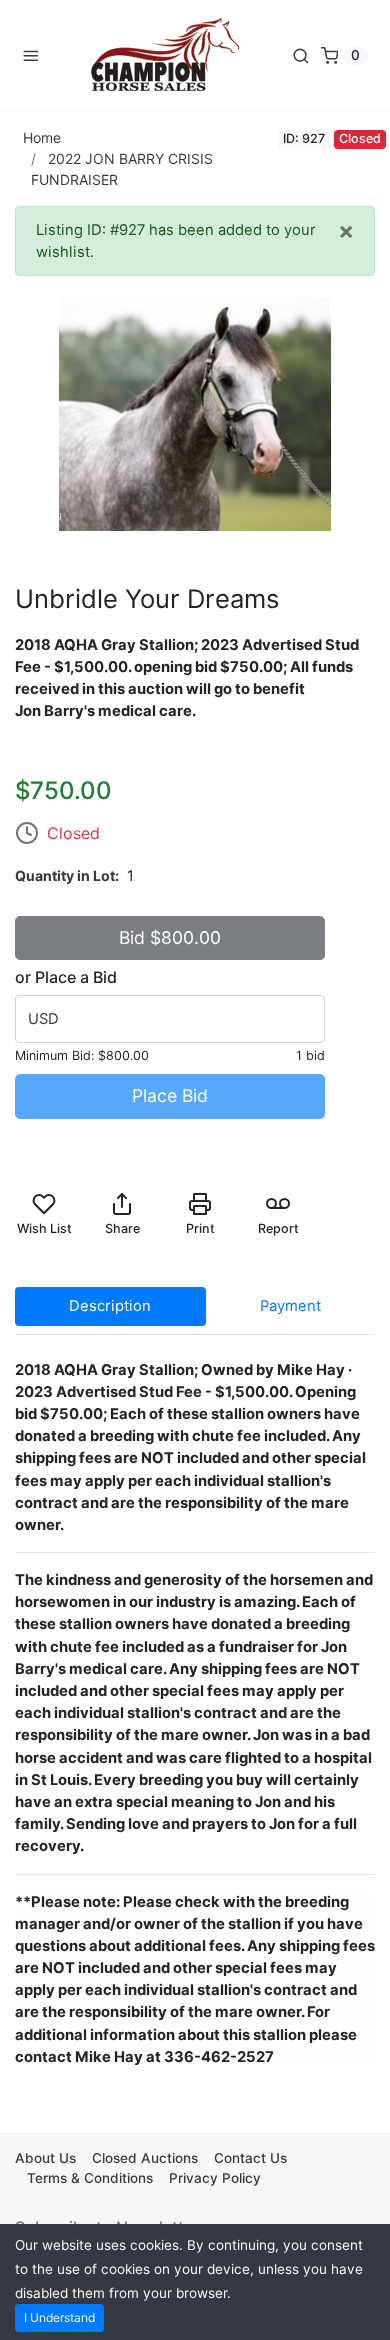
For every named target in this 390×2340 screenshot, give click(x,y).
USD (43, 1019)
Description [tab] (110, 1306)
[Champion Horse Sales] (165, 55)
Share (122, 1228)
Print (200, 1228)
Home (42, 137)
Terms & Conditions (90, 2178)
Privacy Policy (215, 2178)
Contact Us (250, 2158)
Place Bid (170, 1095)
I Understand (59, 2317)
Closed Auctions (145, 2158)
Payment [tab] (290, 1306)
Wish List (44, 1228)
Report (278, 1228)
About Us (45, 2158)
